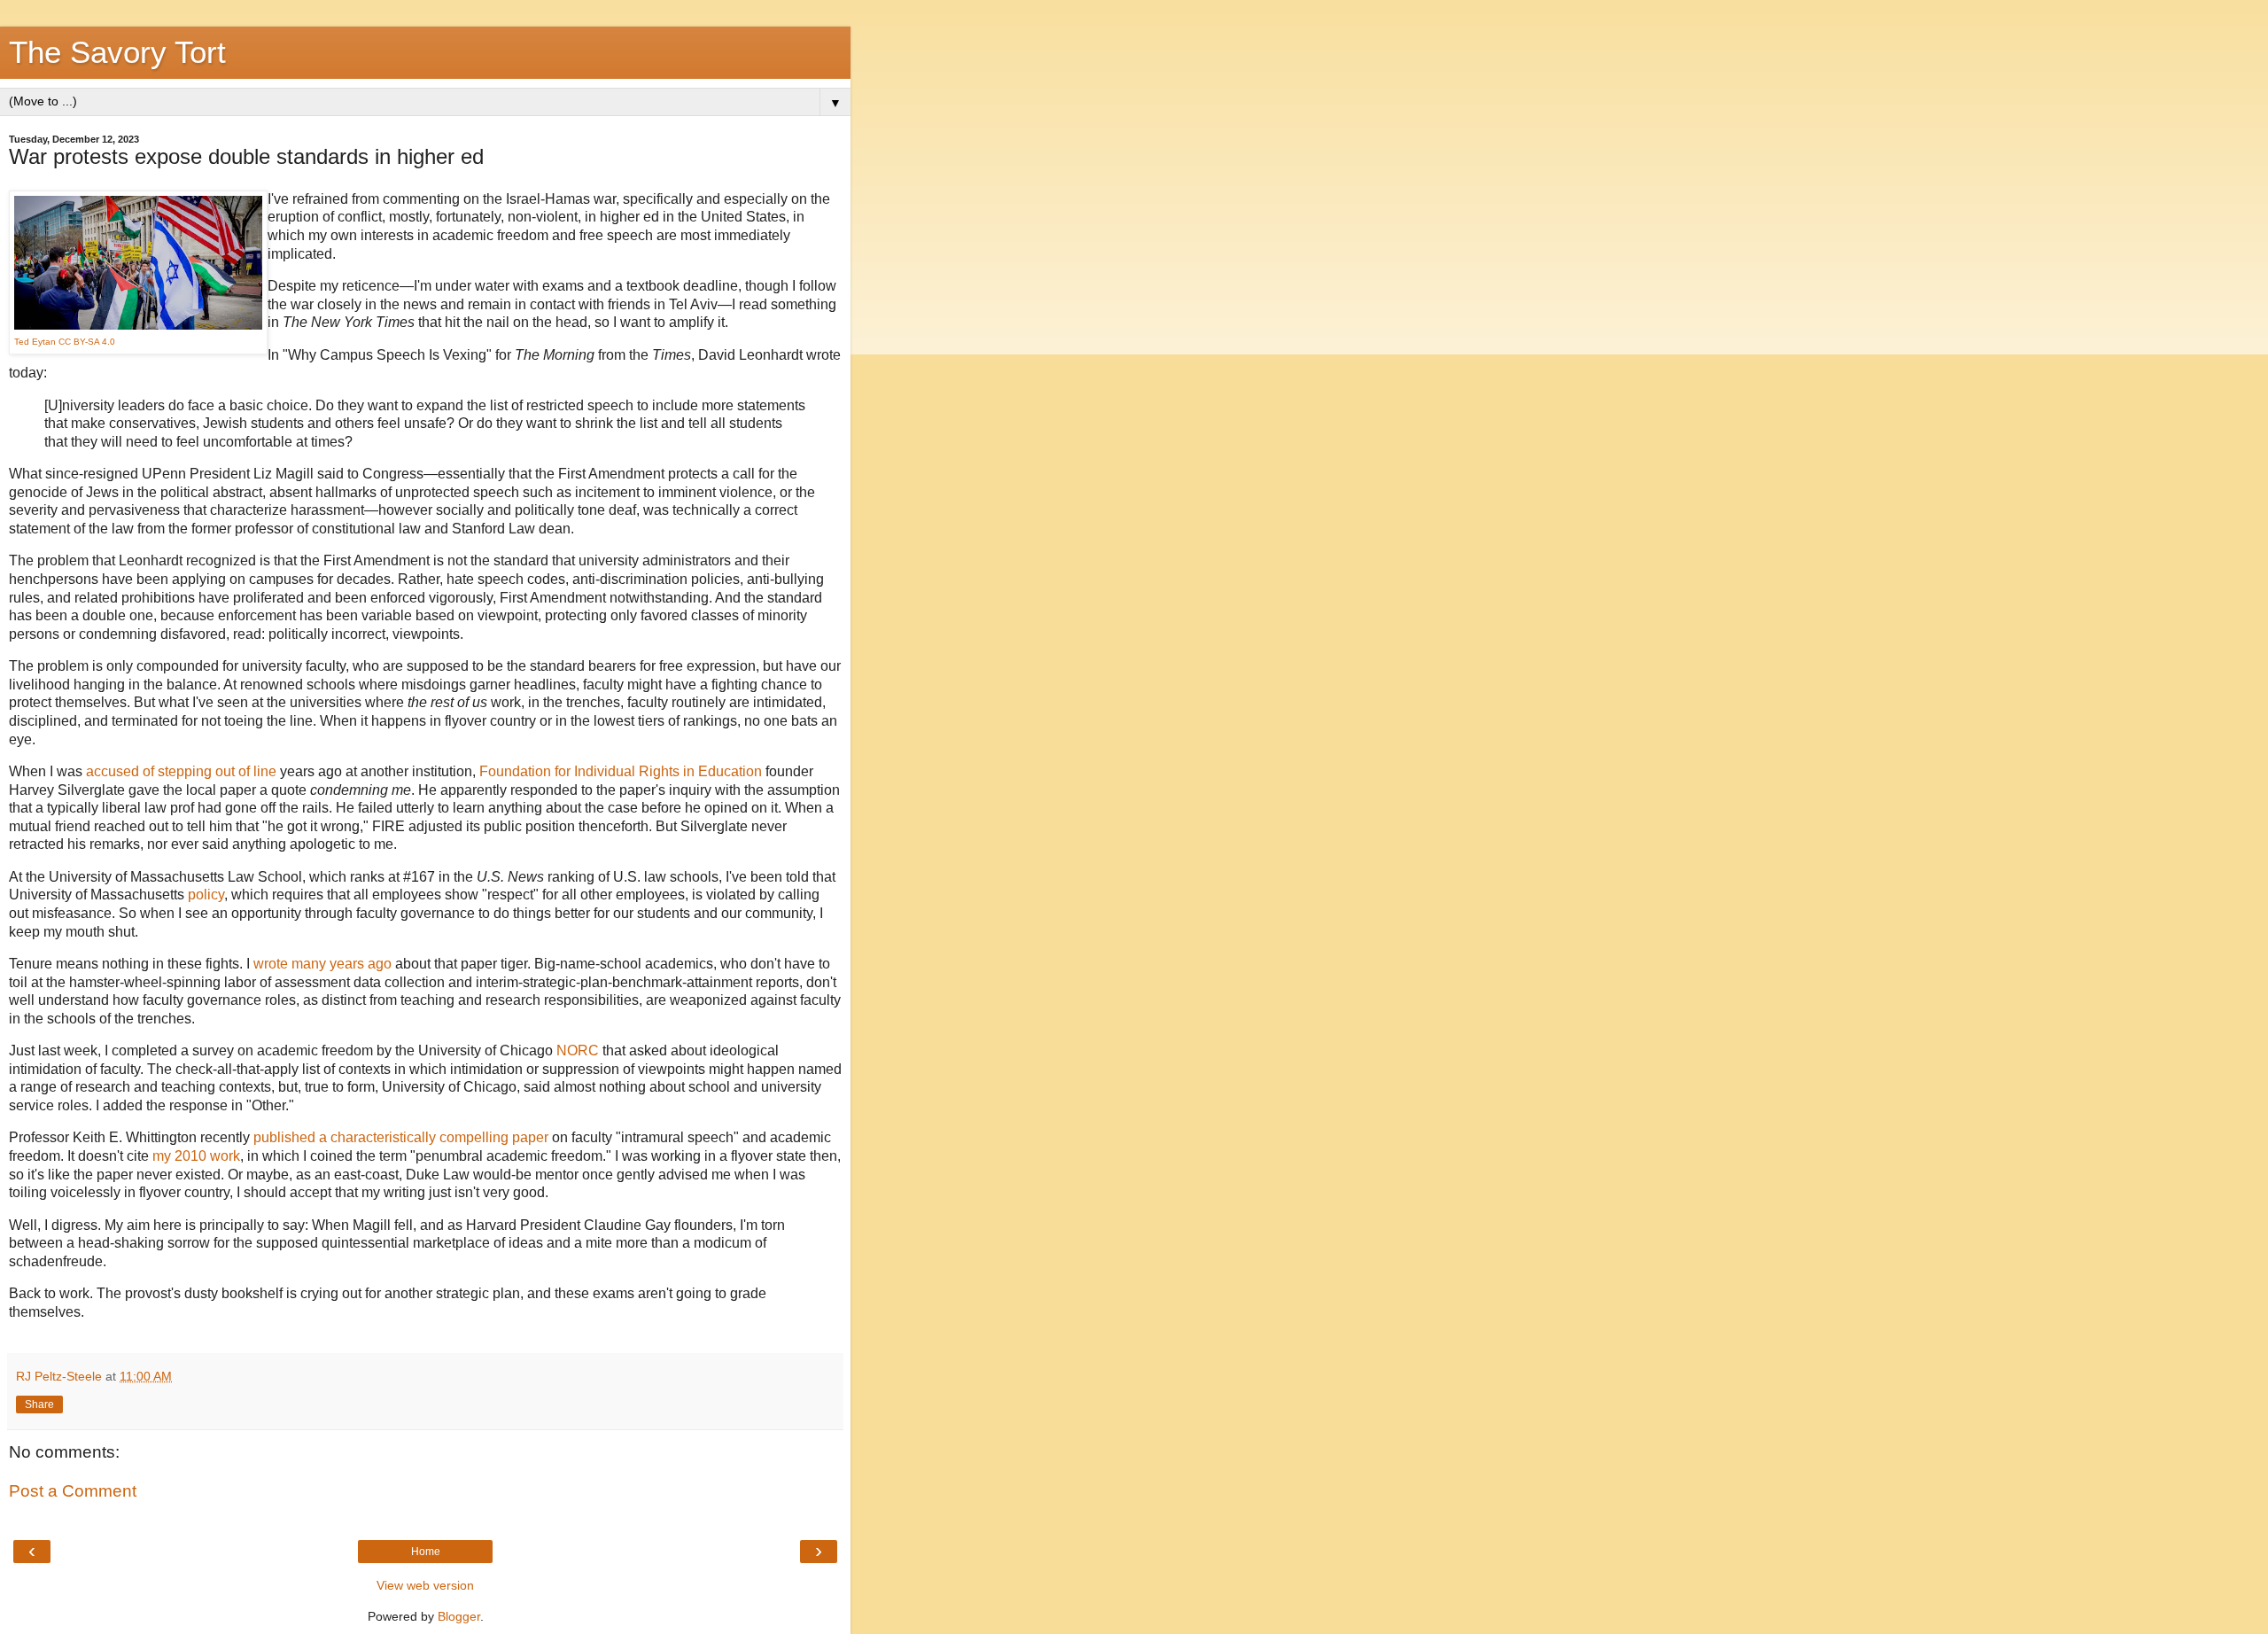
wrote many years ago (322, 964)
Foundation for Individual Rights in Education (621, 771)
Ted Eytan (35, 342)
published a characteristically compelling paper (401, 1137)
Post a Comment (73, 1491)
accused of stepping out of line (181, 771)
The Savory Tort (117, 52)
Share (39, 1404)
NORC (578, 1050)
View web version (425, 1585)
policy (206, 895)
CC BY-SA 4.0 (87, 342)
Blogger (459, 1616)
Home (426, 1552)
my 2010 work (196, 1156)
